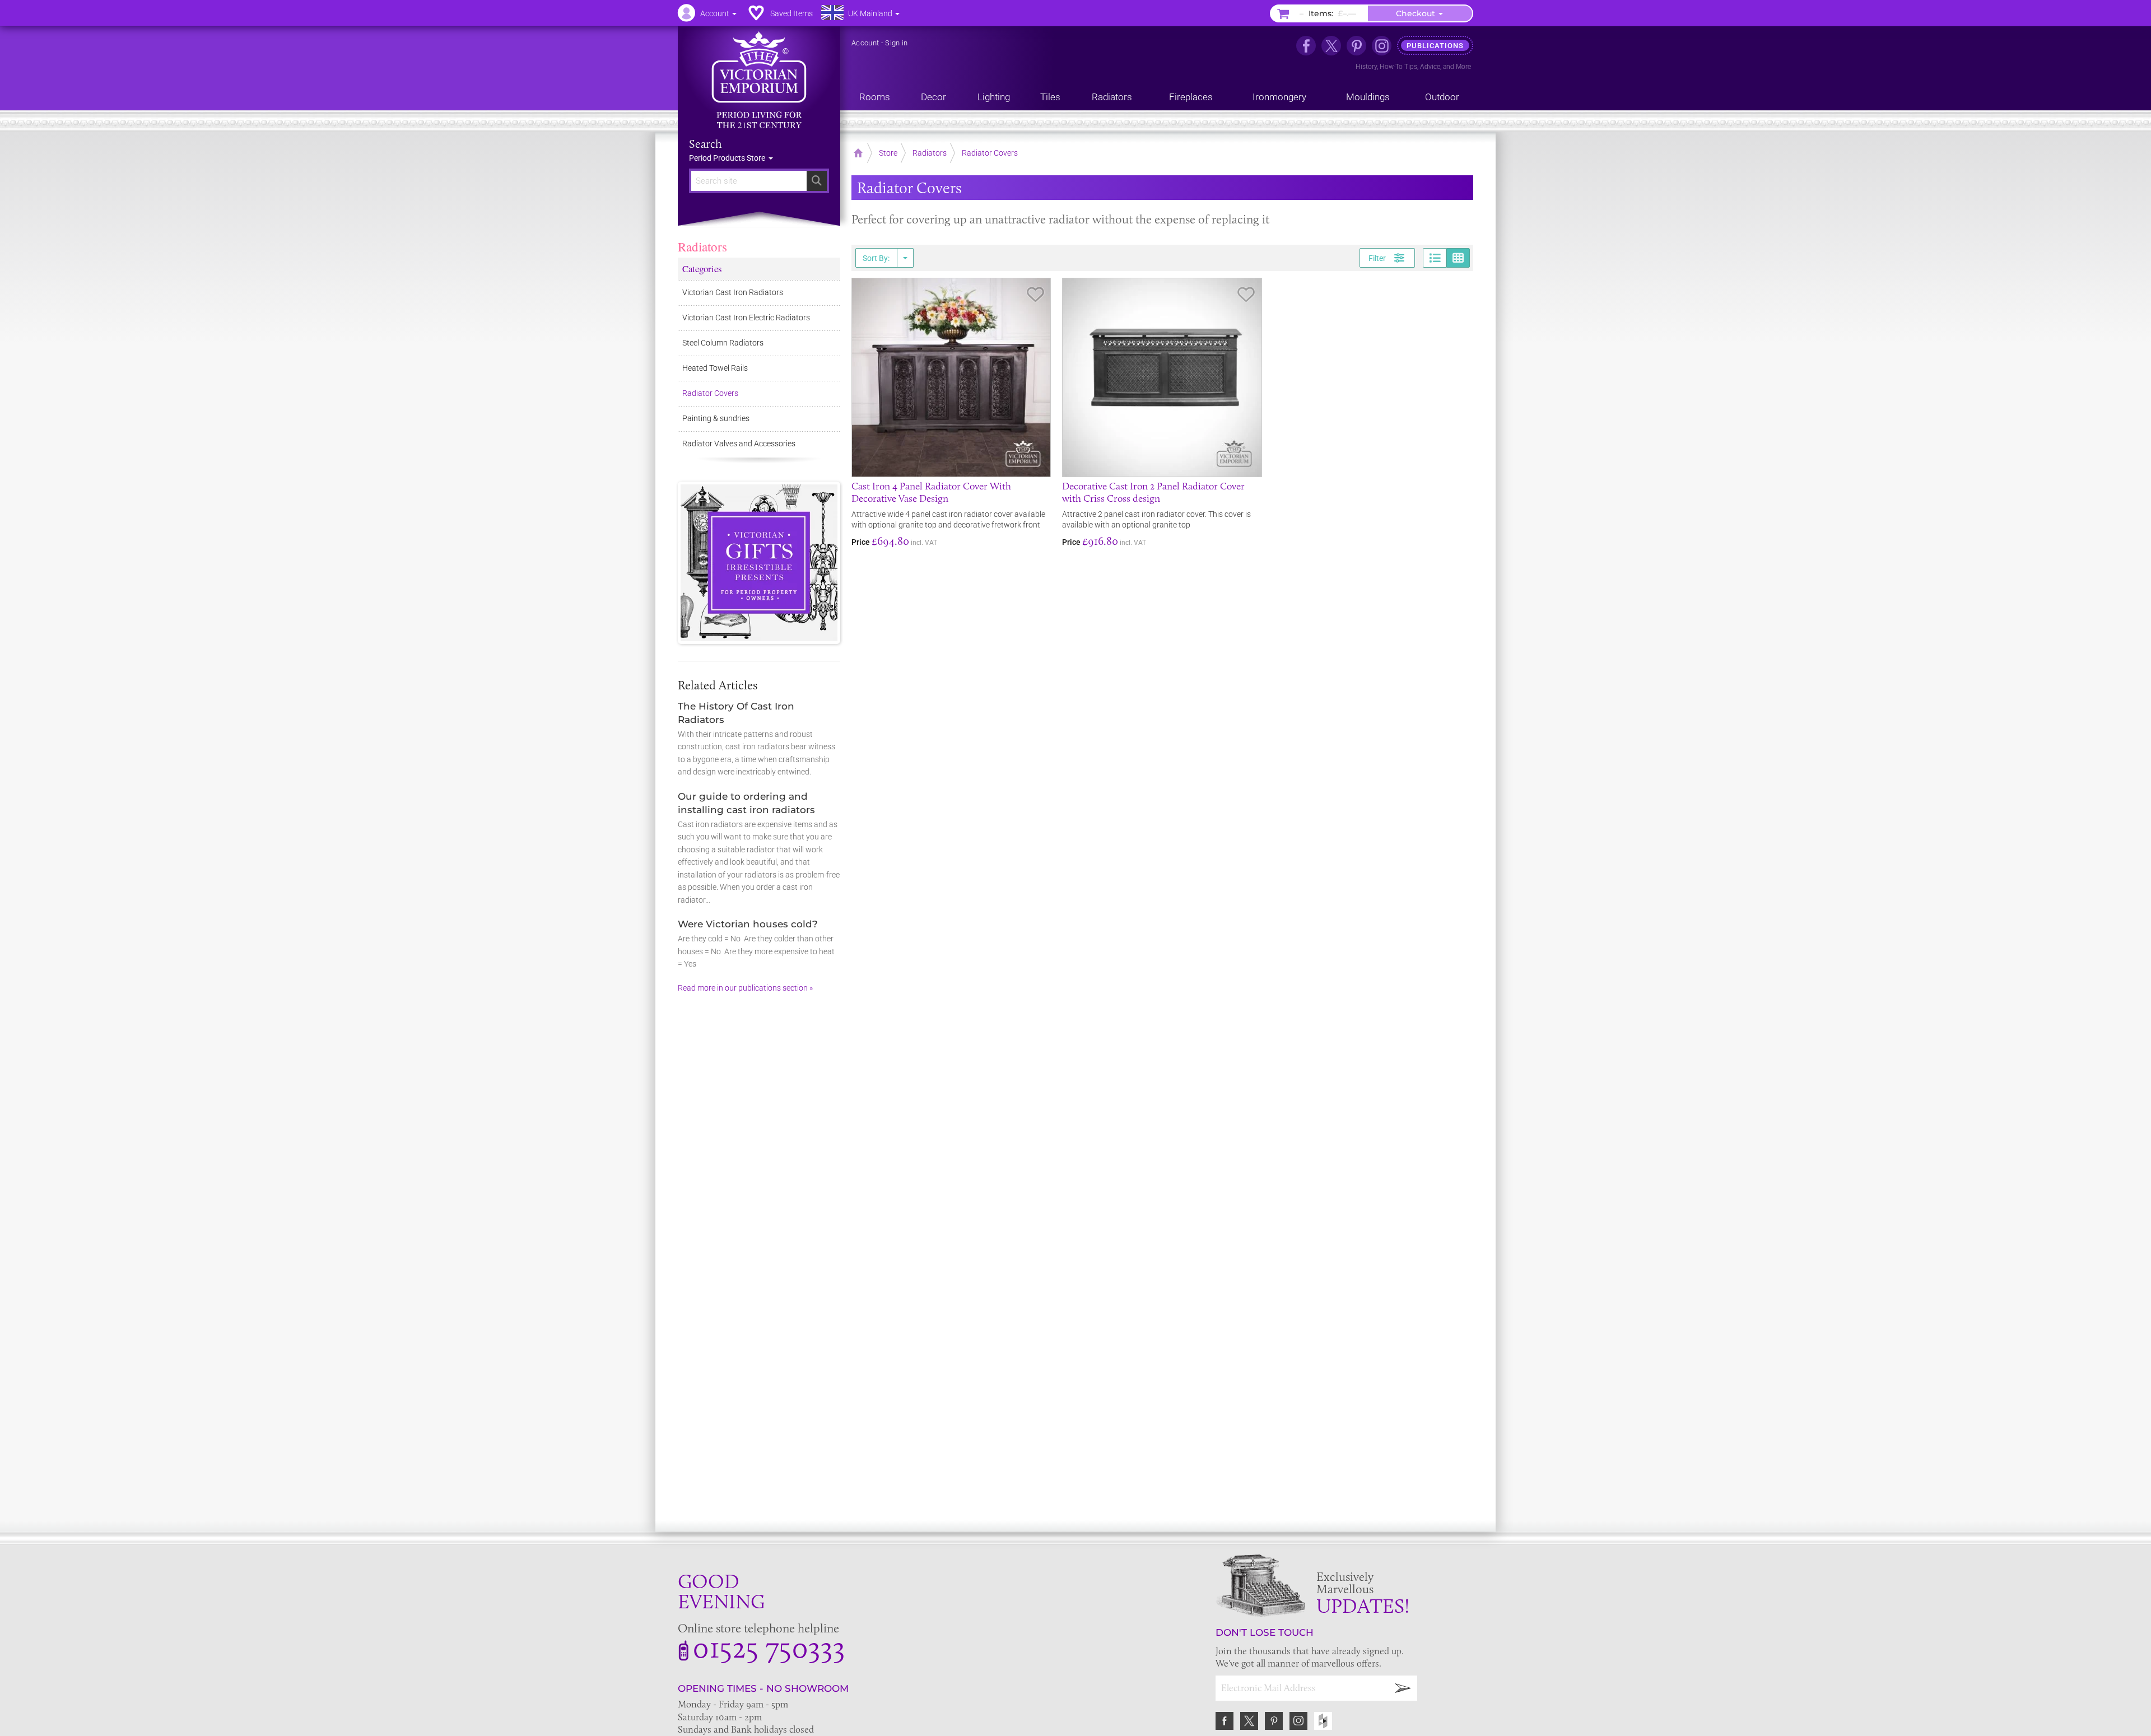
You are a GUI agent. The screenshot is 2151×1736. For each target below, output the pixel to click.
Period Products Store (728, 158)
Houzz (1323, 1721)
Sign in (896, 43)
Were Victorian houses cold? (748, 924)
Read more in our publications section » (745, 988)
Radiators (702, 246)
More (1463, 67)
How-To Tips (1398, 67)
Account (865, 43)
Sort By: (876, 258)
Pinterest (1274, 1721)
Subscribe (1403, 1688)
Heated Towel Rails (715, 368)
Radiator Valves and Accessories (739, 444)
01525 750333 (769, 1647)
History (1366, 67)
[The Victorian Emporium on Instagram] (1382, 46)
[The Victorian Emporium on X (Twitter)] (1331, 46)
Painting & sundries (716, 418)
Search (706, 144)
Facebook (1225, 1721)
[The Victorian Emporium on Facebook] (1306, 46)
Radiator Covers (710, 393)
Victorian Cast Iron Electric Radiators (746, 318)
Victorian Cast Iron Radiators (733, 292)
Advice (1430, 67)
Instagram (1298, 1721)
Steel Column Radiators (723, 343)
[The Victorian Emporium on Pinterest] (1356, 46)
